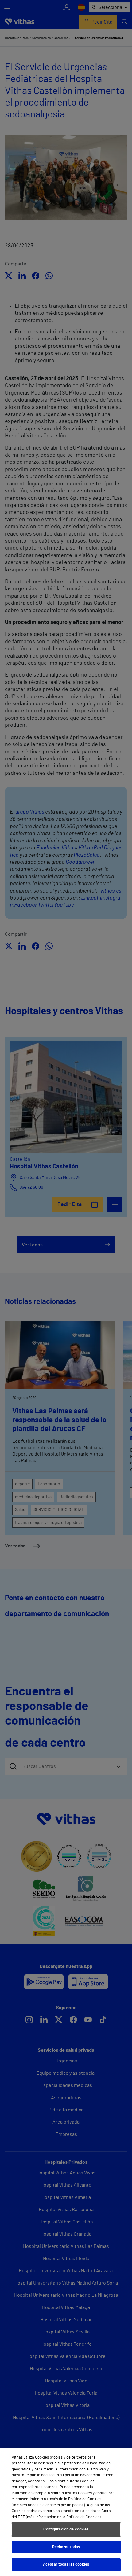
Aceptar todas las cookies (66, 2565)
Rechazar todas (66, 2547)
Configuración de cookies (66, 2529)
